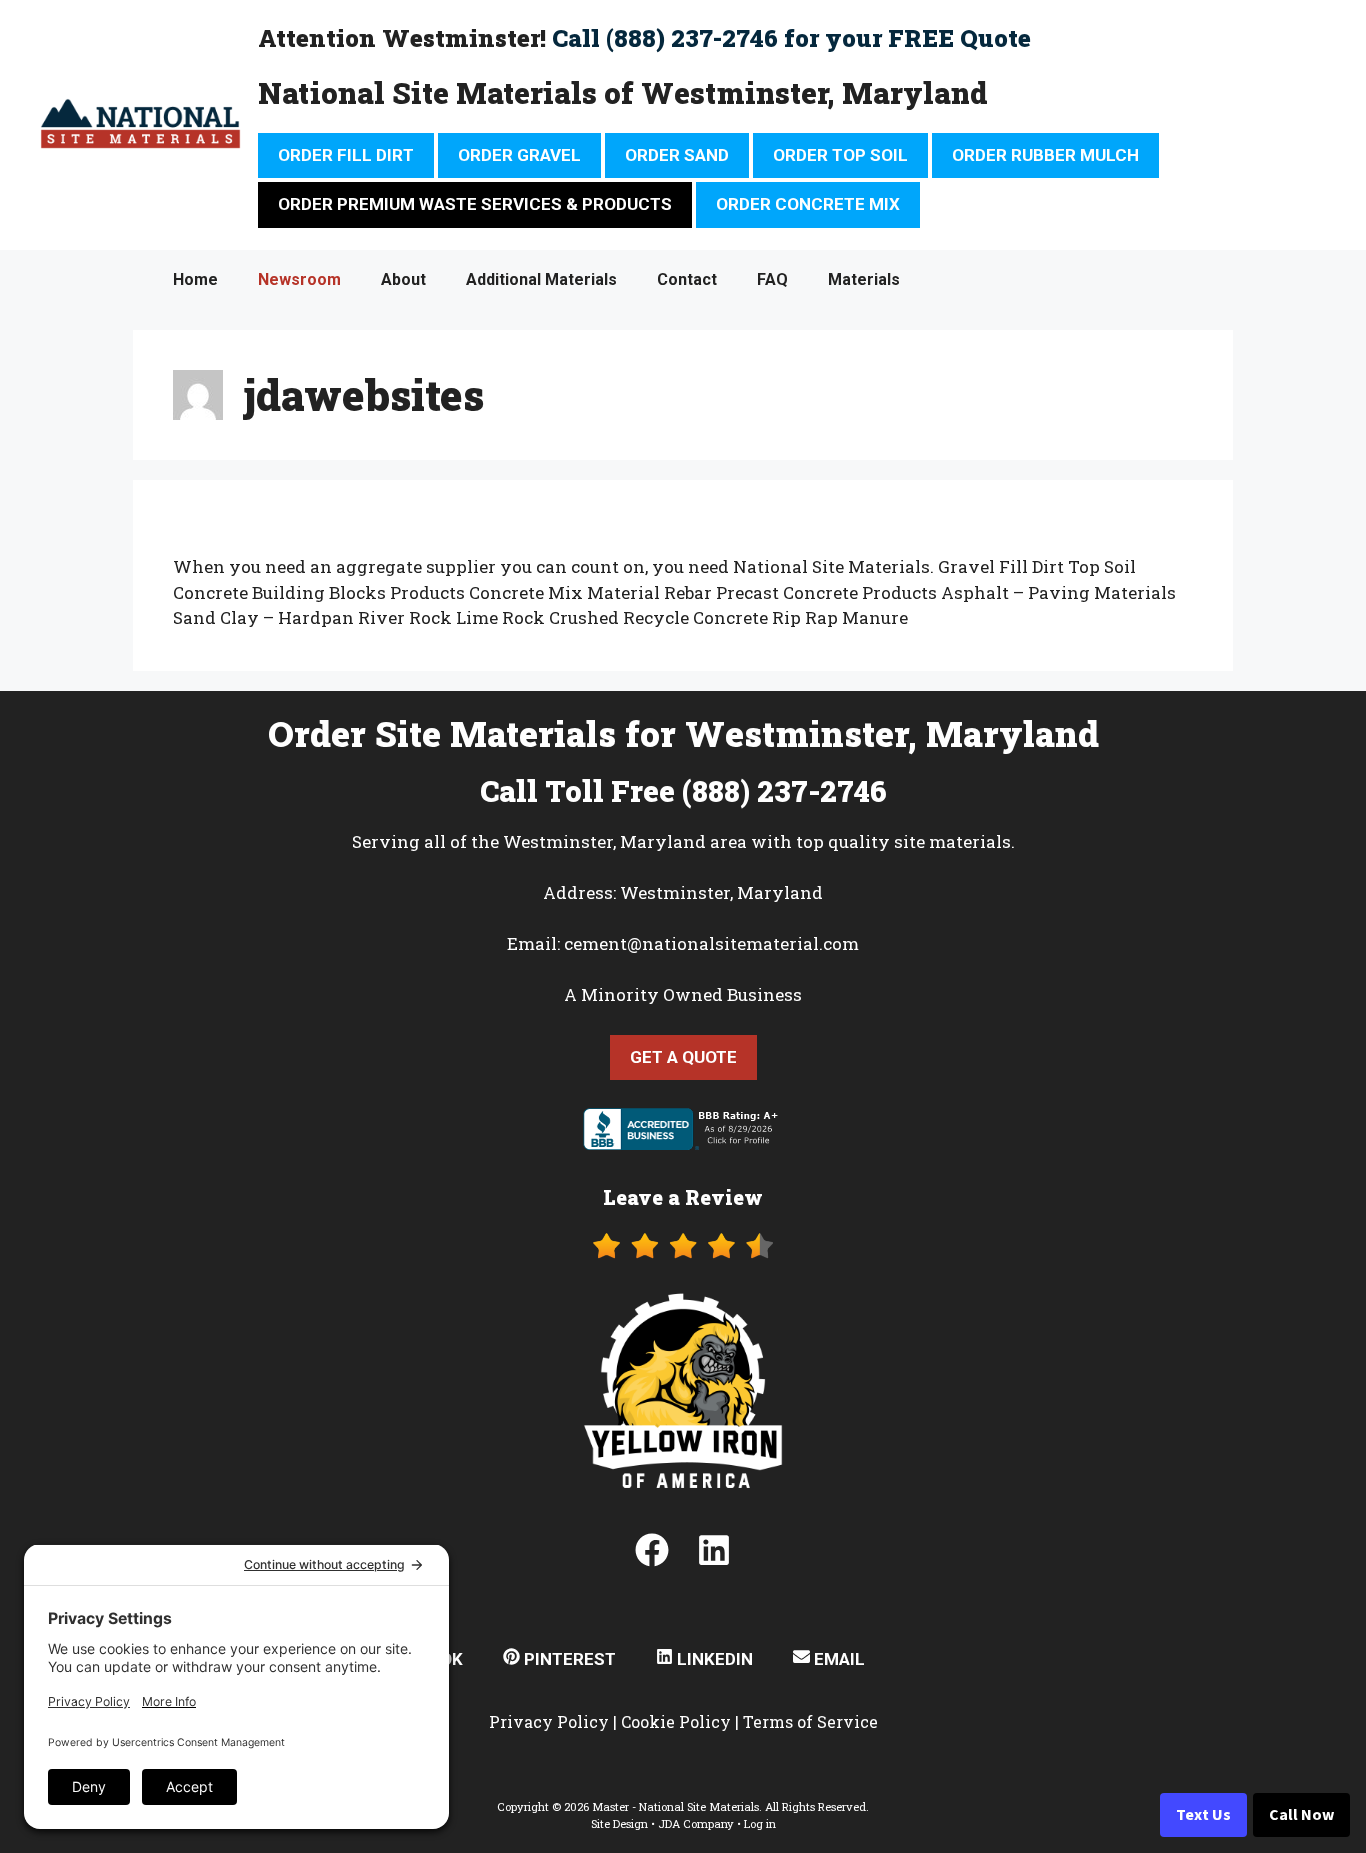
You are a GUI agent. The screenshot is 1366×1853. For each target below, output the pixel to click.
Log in (760, 1823)
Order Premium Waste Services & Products (475, 204)
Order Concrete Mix (808, 204)
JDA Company (696, 1823)
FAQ (772, 279)
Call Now (1301, 1815)
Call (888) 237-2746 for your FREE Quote (791, 38)
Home (195, 279)
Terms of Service (810, 1721)
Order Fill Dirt (346, 155)
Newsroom (299, 279)
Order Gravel (519, 155)
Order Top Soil (840, 155)
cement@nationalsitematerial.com (711, 943)
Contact (687, 279)
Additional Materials (541, 279)
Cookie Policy (676, 1721)
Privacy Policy (549, 1721)
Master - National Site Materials (675, 1806)
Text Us (1203, 1815)
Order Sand (677, 155)
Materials (864, 279)
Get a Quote (683, 1057)
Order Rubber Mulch (1045, 155)
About (403, 279)
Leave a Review (683, 1197)
